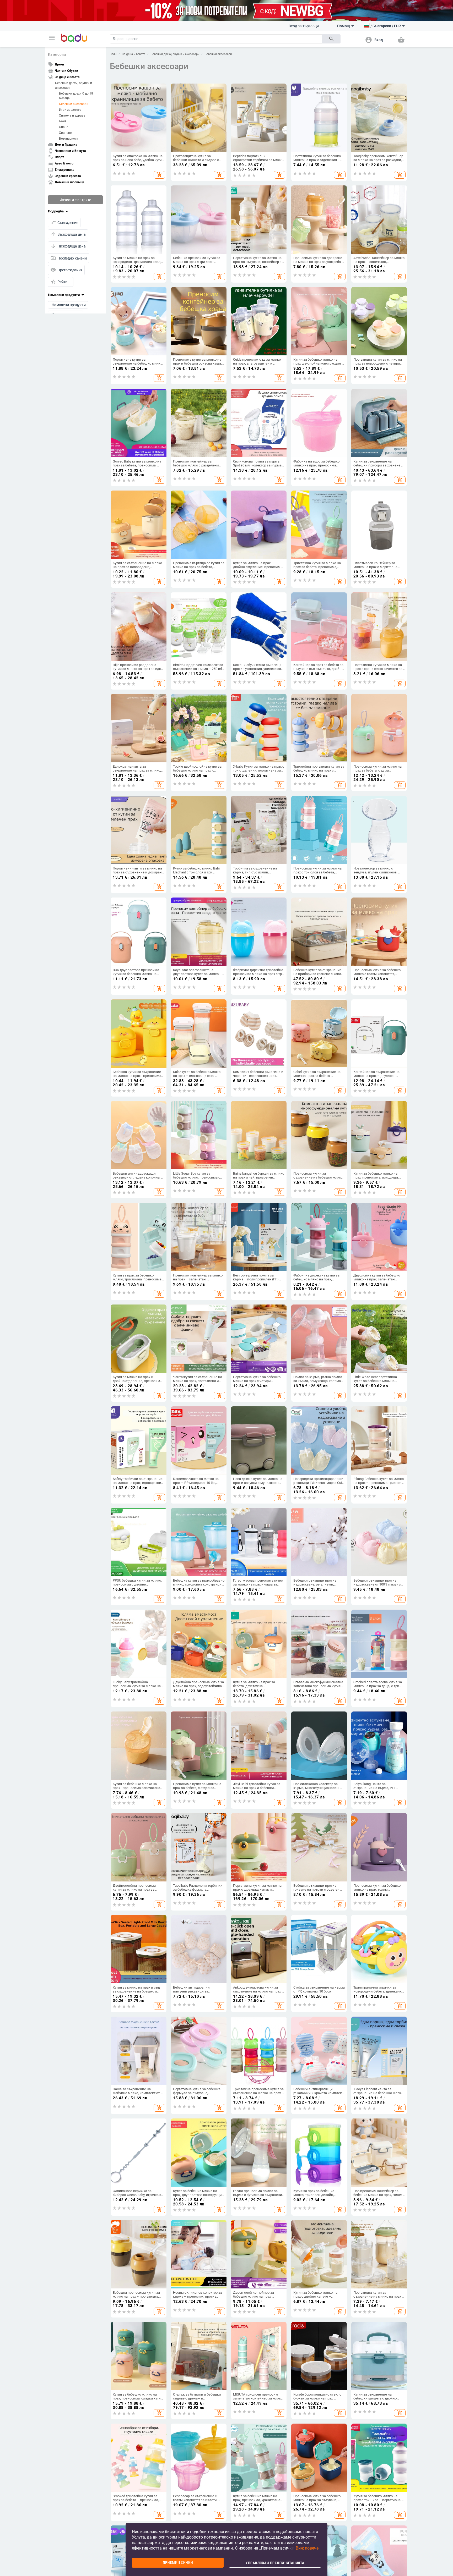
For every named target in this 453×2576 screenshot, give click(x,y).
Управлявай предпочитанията (275, 2563)
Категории (57, 54)
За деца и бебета (134, 54)
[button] (52, 38)
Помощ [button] (344, 26)
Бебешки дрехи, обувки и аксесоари (74, 85)
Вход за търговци (304, 26)
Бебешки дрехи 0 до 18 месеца (76, 96)
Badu (113, 54)
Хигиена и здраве (72, 115)
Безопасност (69, 139)
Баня (63, 121)
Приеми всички (178, 2563)
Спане (64, 127)
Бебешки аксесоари (74, 104)
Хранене (65, 133)
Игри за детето (70, 110)
